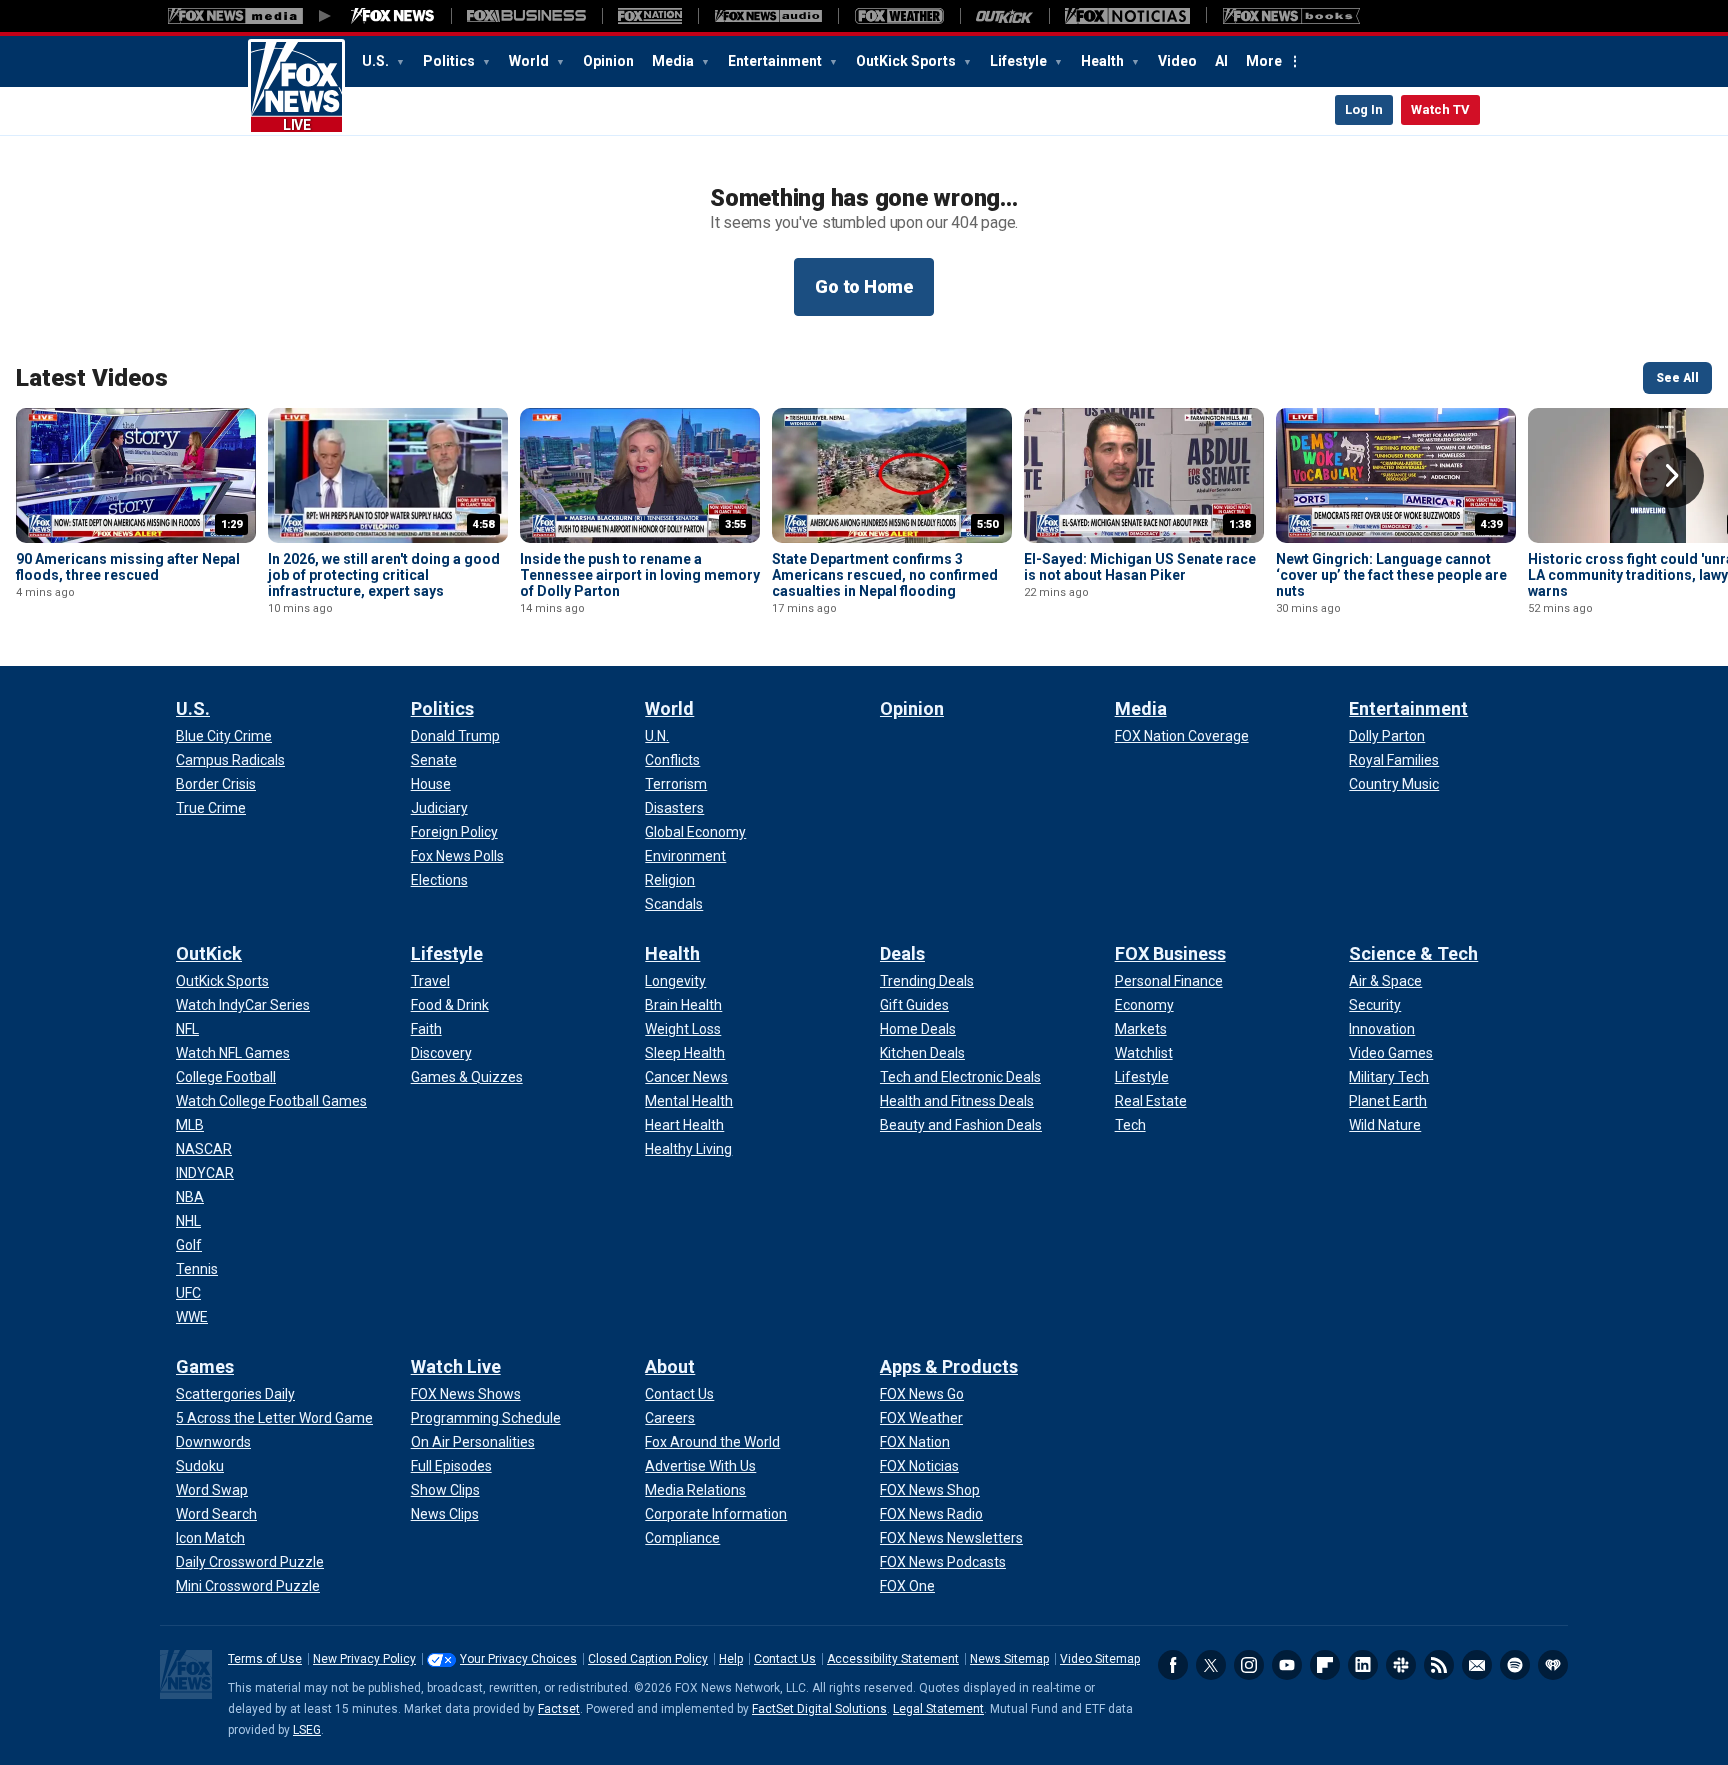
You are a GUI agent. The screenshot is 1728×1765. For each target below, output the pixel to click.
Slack (1401, 1665)
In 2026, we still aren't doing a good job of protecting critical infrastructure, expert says (384, 575)
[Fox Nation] (650, 16)
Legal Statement (938, 1709)
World (530, 61)
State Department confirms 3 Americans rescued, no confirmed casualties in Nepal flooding (885, 575)
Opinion (608, 61)
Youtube (1287, 1665)
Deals (902, 953)
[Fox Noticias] (1127, 16)
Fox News (296, 87)
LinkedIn (1363, 1665)
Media (674, 61)
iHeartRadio (1553, 1665)
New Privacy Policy (364, 1659)
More (1264, 61)
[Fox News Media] (393, 16)
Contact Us (785, 1659)
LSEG (307, 1730)
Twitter (1211, 1665)
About (670, 1366)
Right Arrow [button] (1672, 476)
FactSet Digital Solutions (819, 1709)
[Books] (1291, 16)
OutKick (209, 953)
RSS (1439, 1665)
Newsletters (1477, 1665)
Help (731, 1659)
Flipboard (1325, 1665)
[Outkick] (1004, 16)
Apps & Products (949, 1366)
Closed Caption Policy (648, 1659)
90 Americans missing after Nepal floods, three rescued (128, 567)
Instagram (1249, 1665)
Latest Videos (92, 378)
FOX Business (1170, 953)
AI (1221, 61)
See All (1677, 378)
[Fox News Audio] (768, 16)
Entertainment (776, 61)
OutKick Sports (907, 61)
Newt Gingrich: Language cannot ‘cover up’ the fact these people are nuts (1391, 575)
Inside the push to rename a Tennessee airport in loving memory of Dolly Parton (640, 575)
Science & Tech (1413, 953)
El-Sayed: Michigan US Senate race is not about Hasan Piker (1140, 567)
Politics (450, 61)
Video (1177, 61)
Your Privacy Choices (518, 1659)
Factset (559, 1709)
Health (1104, 61)
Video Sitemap (1100, 1659)
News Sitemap (1009, 1659)
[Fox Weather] (899, 16)
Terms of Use (265, 1659)
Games (205, 1366)
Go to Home (864, 286)
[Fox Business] (526, 16)
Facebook (1173, 1665)
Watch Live (456, 1366)
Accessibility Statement (893, 1659)
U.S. (377, 61)
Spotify (1515, 1665)
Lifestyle (1020, 61)
